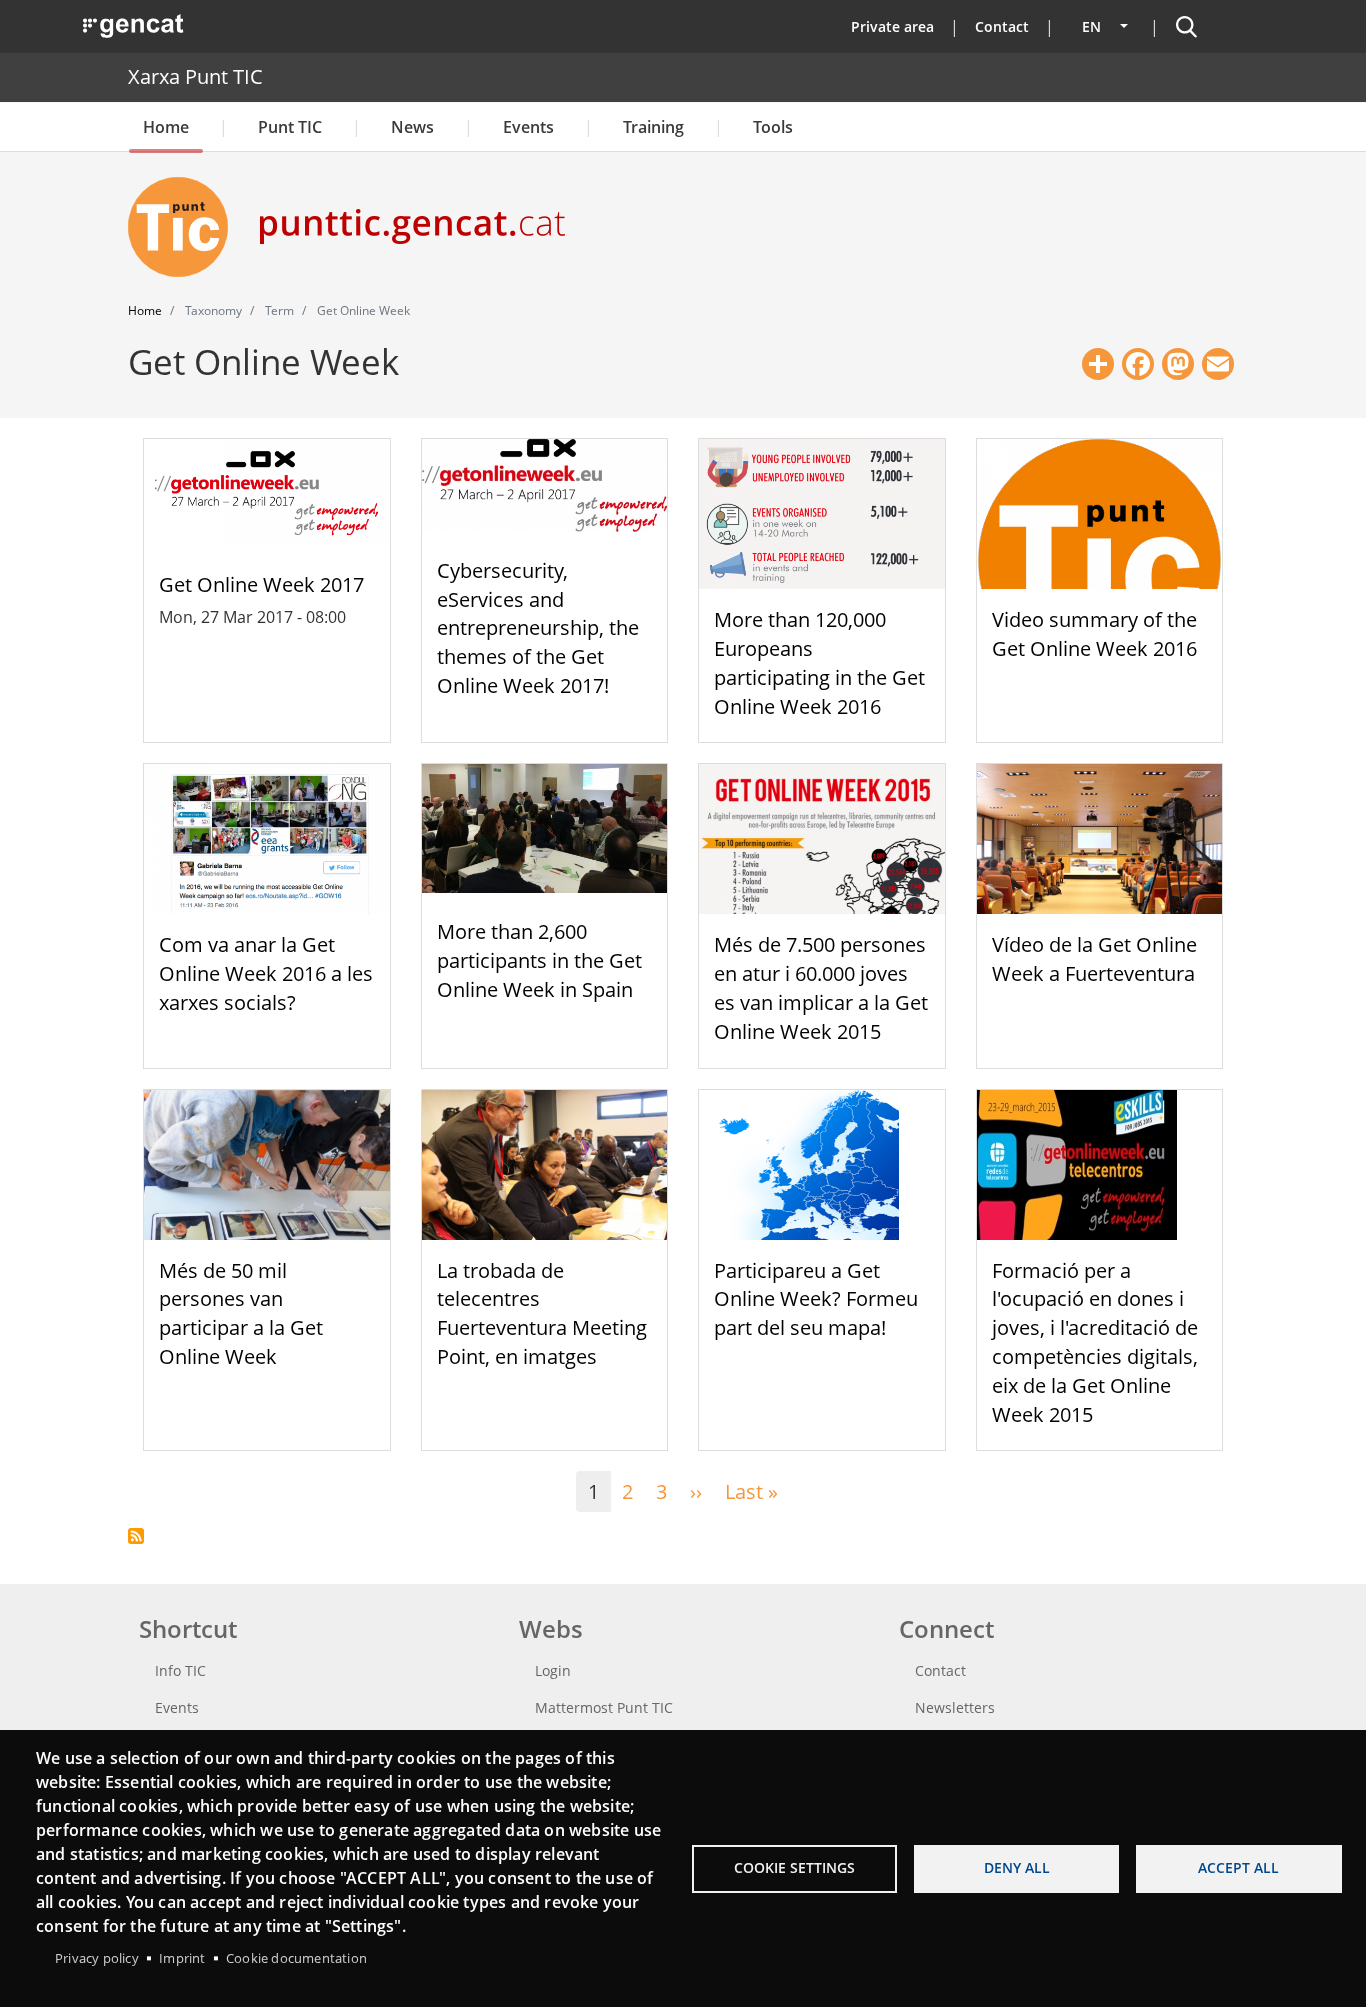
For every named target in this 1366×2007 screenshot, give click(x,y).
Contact (1002, 26)
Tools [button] (773, 127)
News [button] (412, 127)
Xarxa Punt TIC (195, 76)
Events (528, 127)
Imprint (182, 1958)
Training (653, 127)
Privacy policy (97, 1958)
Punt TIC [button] (290, 127)
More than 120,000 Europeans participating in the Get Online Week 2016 (819, 662)
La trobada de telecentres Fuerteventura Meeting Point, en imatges (542, 1313)
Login (553, 1670)
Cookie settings (794, 1867)
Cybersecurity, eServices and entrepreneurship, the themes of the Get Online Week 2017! (538, 628)
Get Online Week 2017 (261, 584)
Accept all (1238, 1867)
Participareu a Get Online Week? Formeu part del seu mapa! (816, 1299)
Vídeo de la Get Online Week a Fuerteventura (1094, 959)
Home (166, 127)
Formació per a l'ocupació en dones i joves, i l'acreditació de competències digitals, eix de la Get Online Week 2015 (1095, 1342)
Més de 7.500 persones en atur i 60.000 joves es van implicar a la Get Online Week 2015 (821, 987)
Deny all (1017, 1867)
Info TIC (180, 1670)
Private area (892, 26)
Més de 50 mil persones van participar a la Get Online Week (241, 1313)
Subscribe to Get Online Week (136, 1536)
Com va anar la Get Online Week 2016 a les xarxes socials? (266, 973)
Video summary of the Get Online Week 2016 (1094, 634)
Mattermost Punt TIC (604, 1707)
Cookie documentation (296, 1958)
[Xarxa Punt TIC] (186, 227)
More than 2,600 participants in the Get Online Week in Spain (539, 960)
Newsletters (955, 1707)
